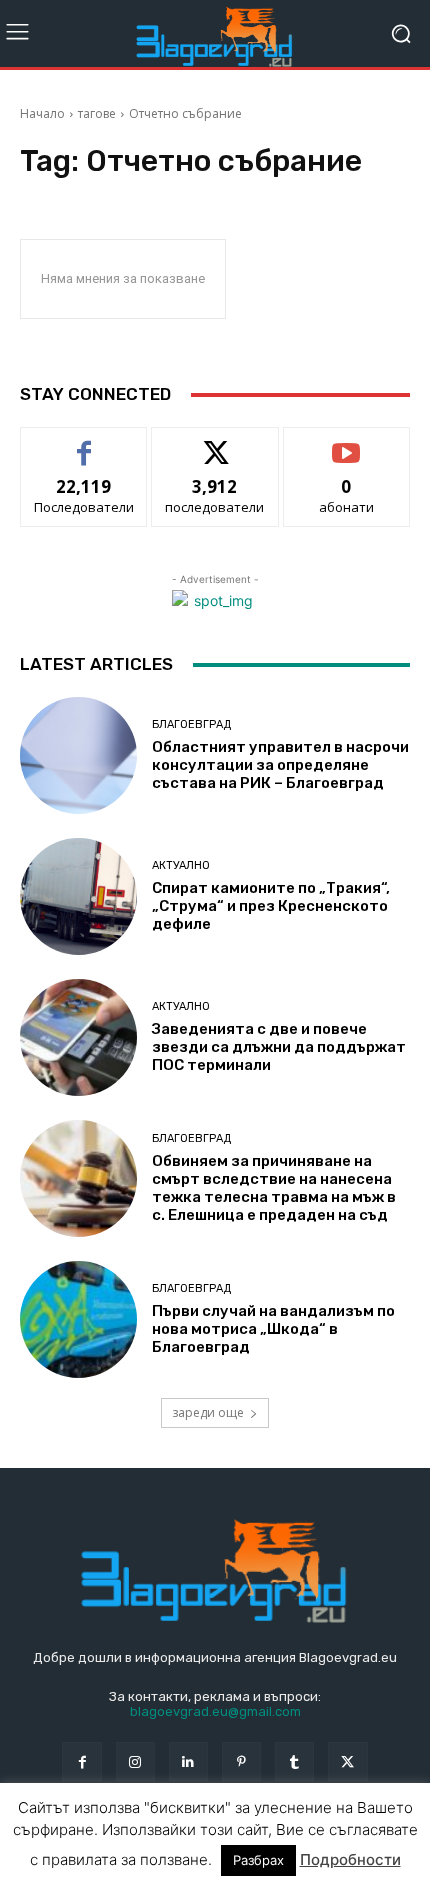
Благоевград (191, 724)
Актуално (181, 865)
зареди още (208, 1412)
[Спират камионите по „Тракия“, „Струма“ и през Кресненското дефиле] (78, 896)
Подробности (350, 1859)
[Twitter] (347, 1761)
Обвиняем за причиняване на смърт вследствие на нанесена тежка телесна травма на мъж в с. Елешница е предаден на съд (274, 1188)
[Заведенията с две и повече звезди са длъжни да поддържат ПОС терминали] (78, 1037)
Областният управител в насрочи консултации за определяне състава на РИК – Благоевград (280, 765)
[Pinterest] (241, 1761)
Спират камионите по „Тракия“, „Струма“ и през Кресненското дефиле (271, 906)
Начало (42, 113)
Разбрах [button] (258, 1860)
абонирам (347, 442)
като (84, 442)
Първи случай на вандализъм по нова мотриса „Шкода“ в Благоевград (273, 1329)
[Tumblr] (294, 1761)
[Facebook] (81, 1761)
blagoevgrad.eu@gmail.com (215, 1711)
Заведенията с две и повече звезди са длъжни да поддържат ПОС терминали (279, 1047)
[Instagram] (135, 1761)
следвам (215, 442)
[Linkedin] (188, 1761)
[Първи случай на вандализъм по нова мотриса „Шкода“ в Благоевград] (78, 1319)
